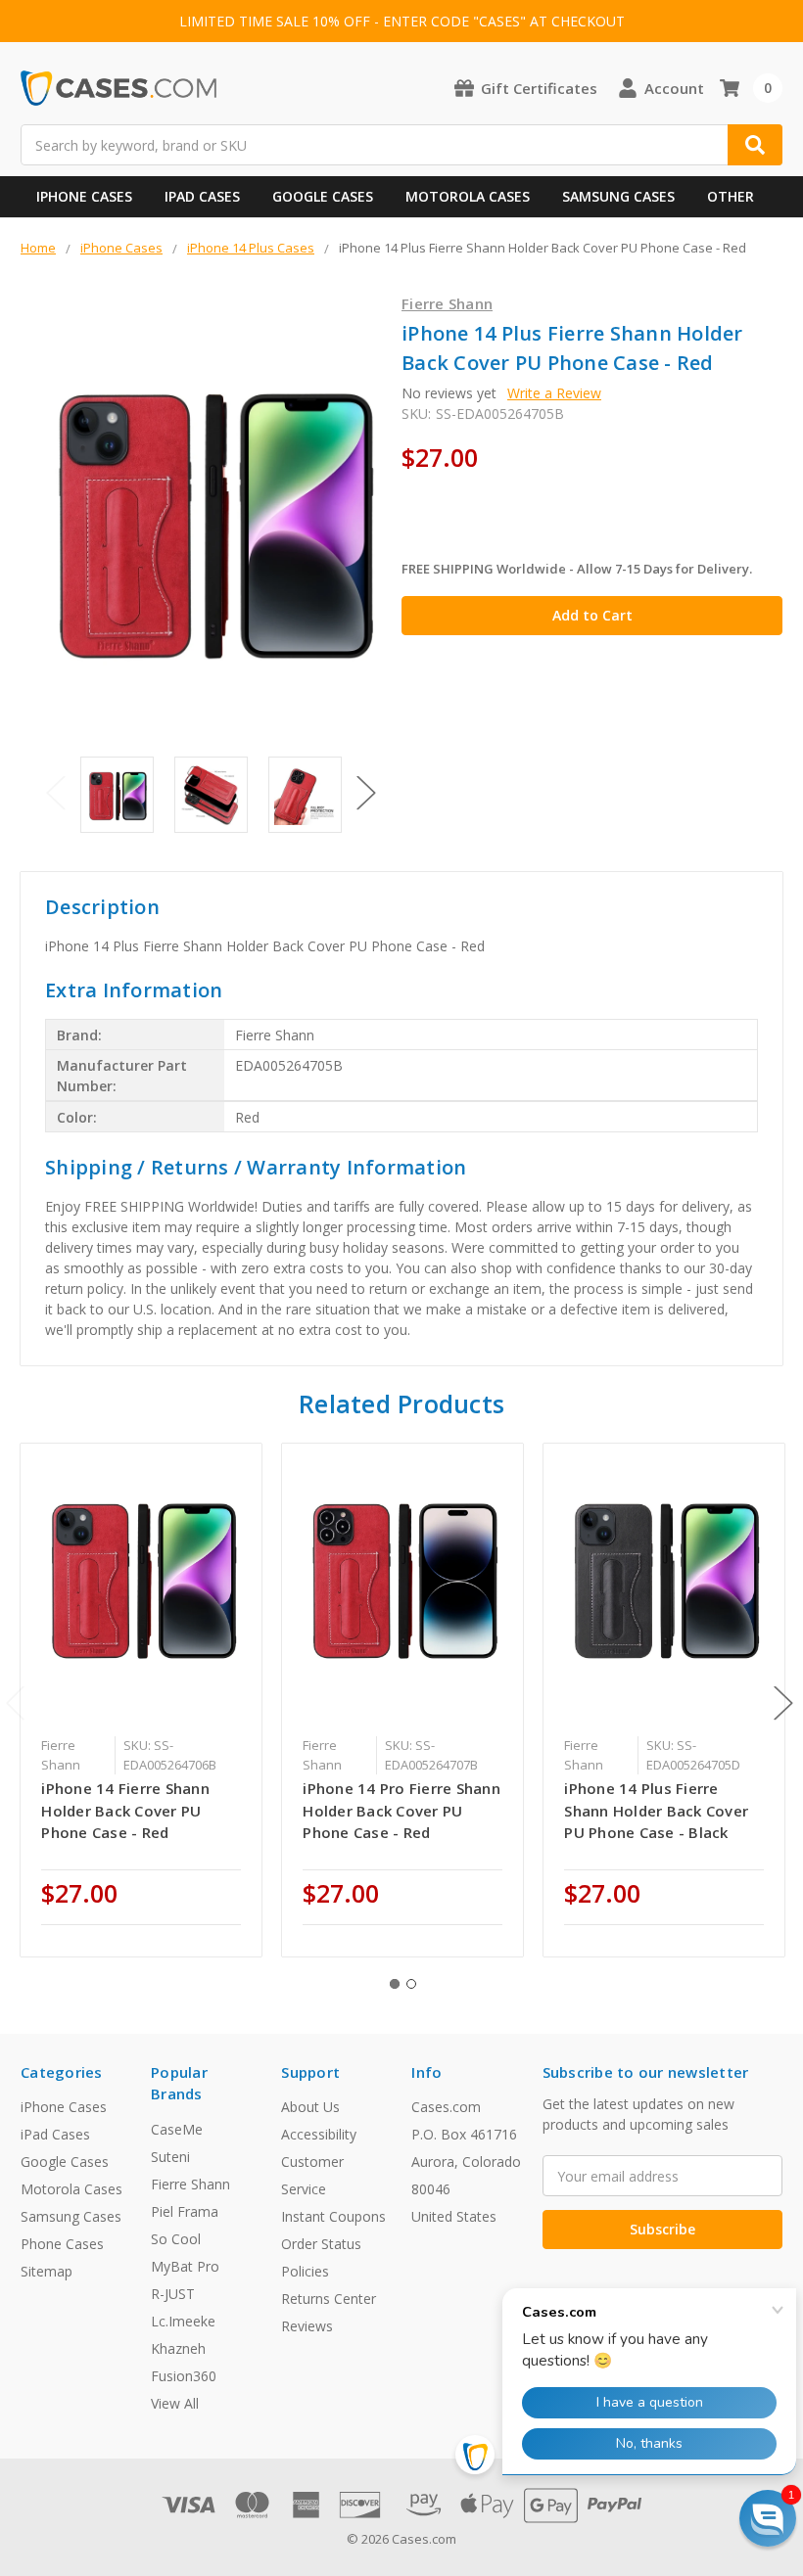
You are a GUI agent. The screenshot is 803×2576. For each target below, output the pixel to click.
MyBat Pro (185, 2266)
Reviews (307, 2326)
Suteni (170, 2157)
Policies (305, 2271)
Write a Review (554, 393)
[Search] (755, 145)
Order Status (321, 2244)
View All (175, 2403)
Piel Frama (185, 2211)
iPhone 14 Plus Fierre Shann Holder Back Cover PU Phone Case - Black (656, 1810)
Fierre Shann (190, 2184)
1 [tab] (395, 1984)
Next (366, 793)
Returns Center (329, 2299)
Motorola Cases (468, 196)
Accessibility (319, 2134)
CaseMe (177, 2129)
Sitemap (47, 2271)
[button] (768, 2518)
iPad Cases (202, 196)
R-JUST (173, 2294)
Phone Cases (62, 2244)
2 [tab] (411, 1984)
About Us (310, 2107)
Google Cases (323, 196)
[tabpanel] (142, 1700)
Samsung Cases (618, 196)
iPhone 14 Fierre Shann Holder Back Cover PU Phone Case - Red (125, 1810)
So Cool (176, 2239)
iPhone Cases (84, 196)
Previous (56, 793)
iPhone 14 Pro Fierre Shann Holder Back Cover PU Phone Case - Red (401, 1810)
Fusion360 (184, 2376)
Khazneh (178, 2348)
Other (731, 196)
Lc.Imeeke (183, 2321)
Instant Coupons (333, 2216)
